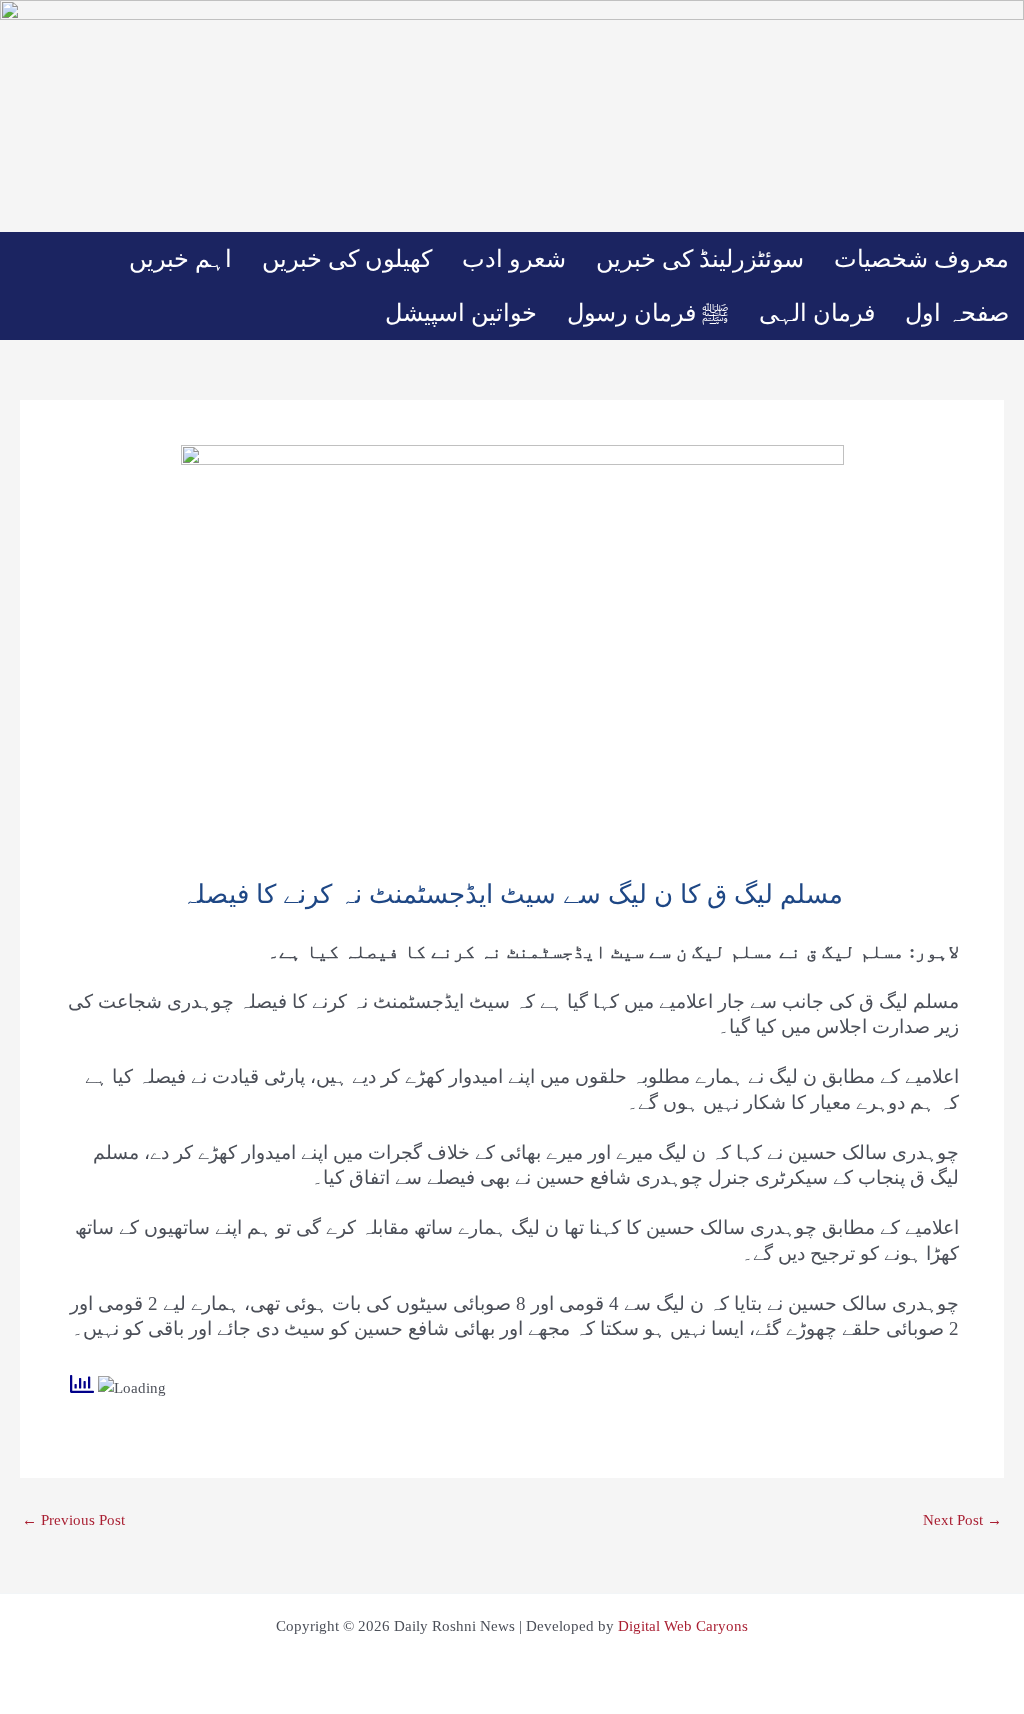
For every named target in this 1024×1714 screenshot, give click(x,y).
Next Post (962, 1520)
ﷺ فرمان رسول (648, 313)
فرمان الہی (817, 313)
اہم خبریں (180, 259)
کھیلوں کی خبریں (347, 259)
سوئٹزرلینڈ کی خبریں (700, 259)
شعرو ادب (514, 259)
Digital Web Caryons (683, 1626)
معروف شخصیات (921, 259)
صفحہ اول (957, 313)
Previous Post (73, 1520)
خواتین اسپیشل (461, 313)
